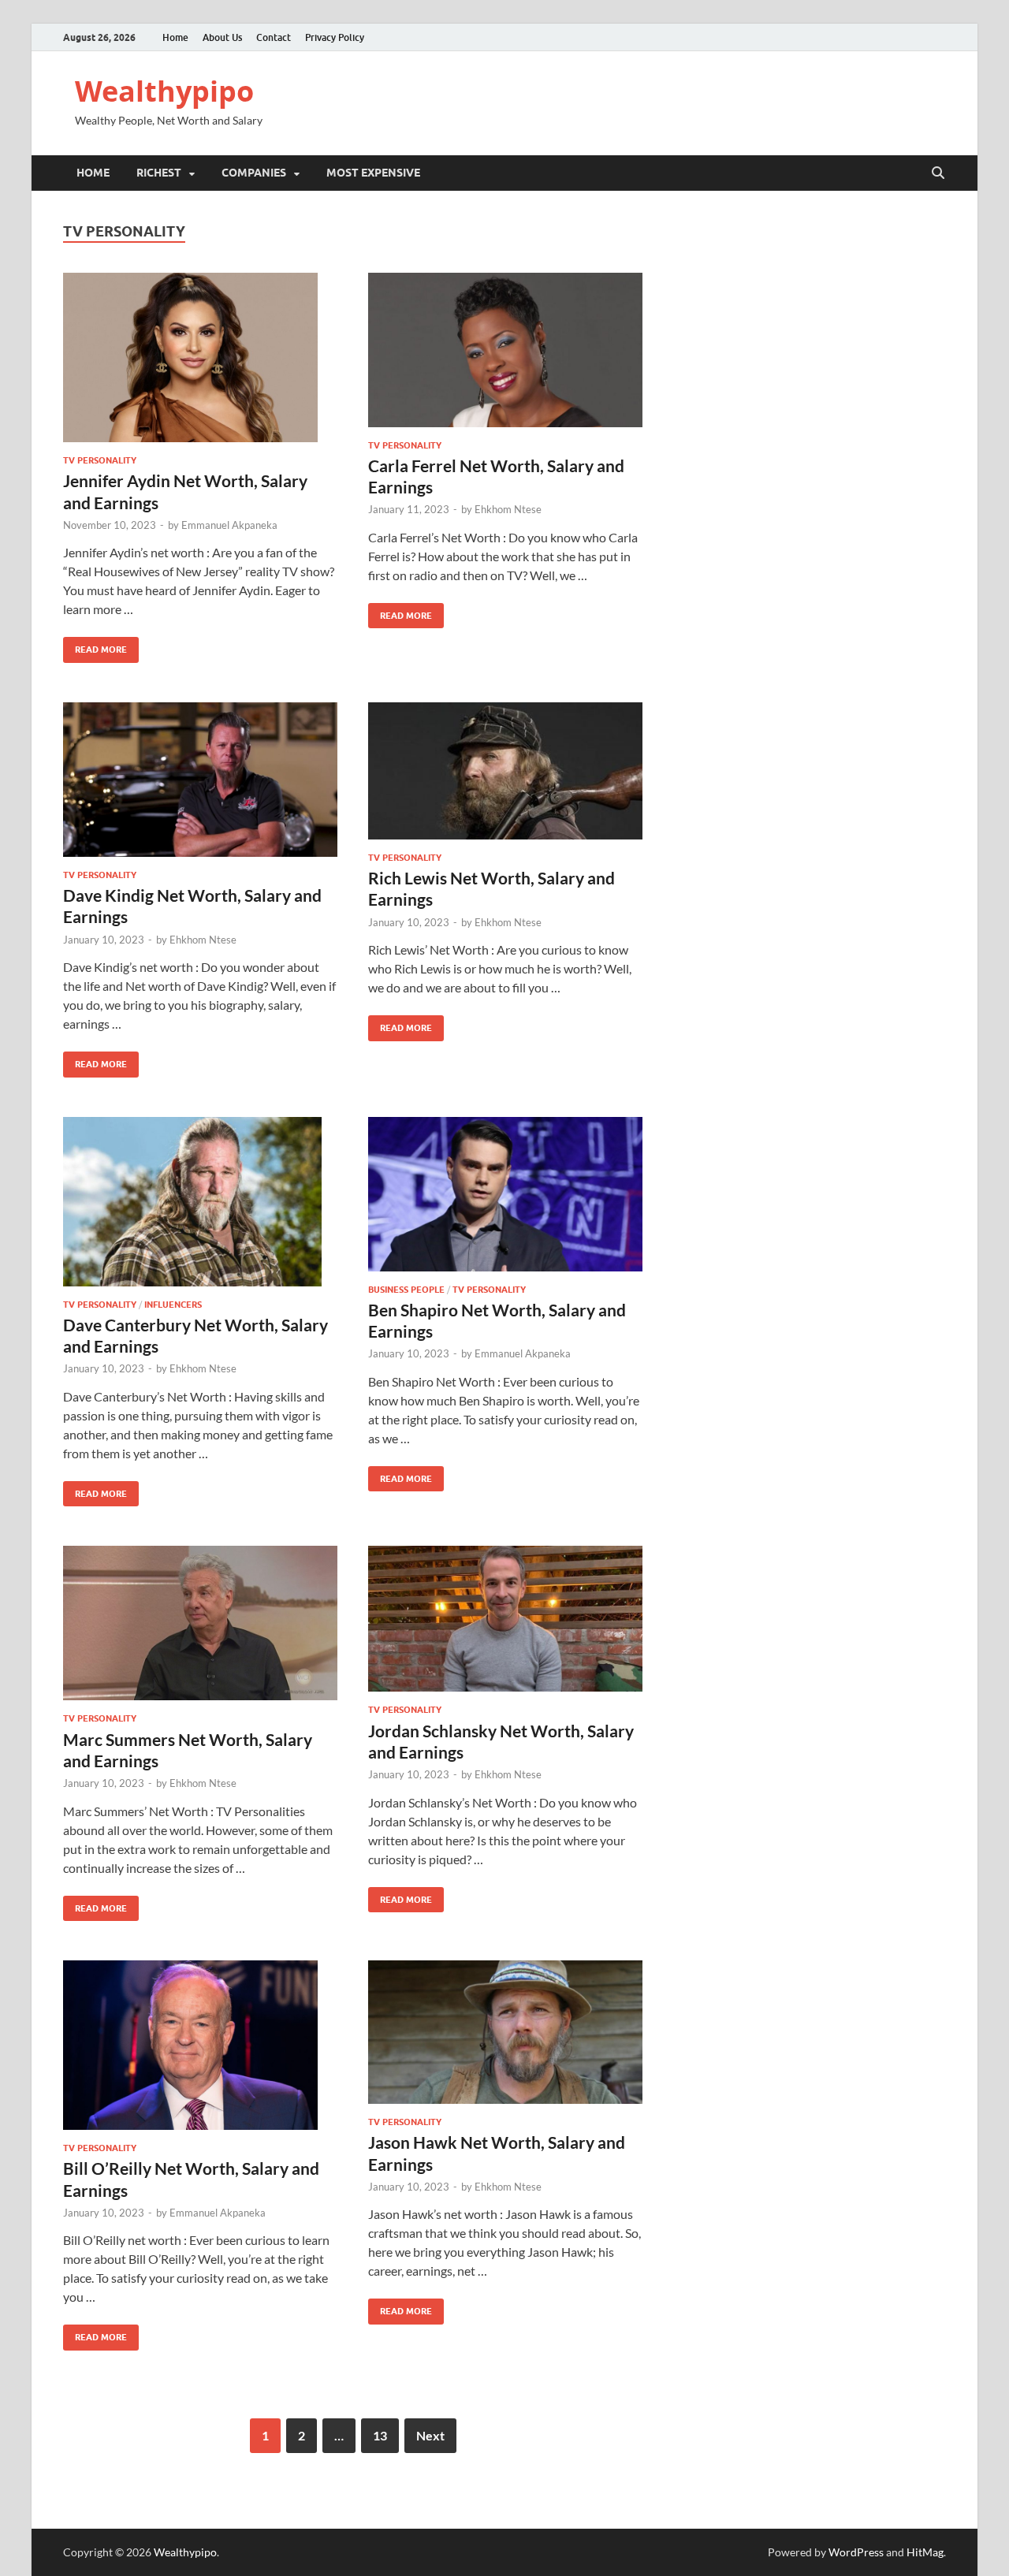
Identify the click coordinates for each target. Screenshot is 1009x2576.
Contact (274, 37)
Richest (159, 173)
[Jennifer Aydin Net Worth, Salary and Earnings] (200, 357)
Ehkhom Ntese (508, 509)
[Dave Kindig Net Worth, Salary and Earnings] (200, 780)
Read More (95, 646)
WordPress (856, 2552)
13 (380, 2435)
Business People (406, 1290)
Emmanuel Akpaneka (229, 525)
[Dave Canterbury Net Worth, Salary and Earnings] (200, 1202)
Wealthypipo (164, 91)
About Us (222, 37)
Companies (254, 173)
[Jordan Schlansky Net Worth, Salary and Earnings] (505, 1619)
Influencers (173, 1305)
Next (430, 2435)
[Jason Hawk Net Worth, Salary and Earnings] (505, 2032)
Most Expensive (373, 173)
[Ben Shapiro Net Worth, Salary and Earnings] (505, 1194)
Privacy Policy (335, 37)
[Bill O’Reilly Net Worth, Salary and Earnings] (200, 2045)
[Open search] (938, 173)
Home (175, 37)
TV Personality (100, 460)
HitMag (925, 2552)
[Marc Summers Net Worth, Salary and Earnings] (200, 1623)
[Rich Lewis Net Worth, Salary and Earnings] (505, 771)
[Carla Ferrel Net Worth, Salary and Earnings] (505, 350)
